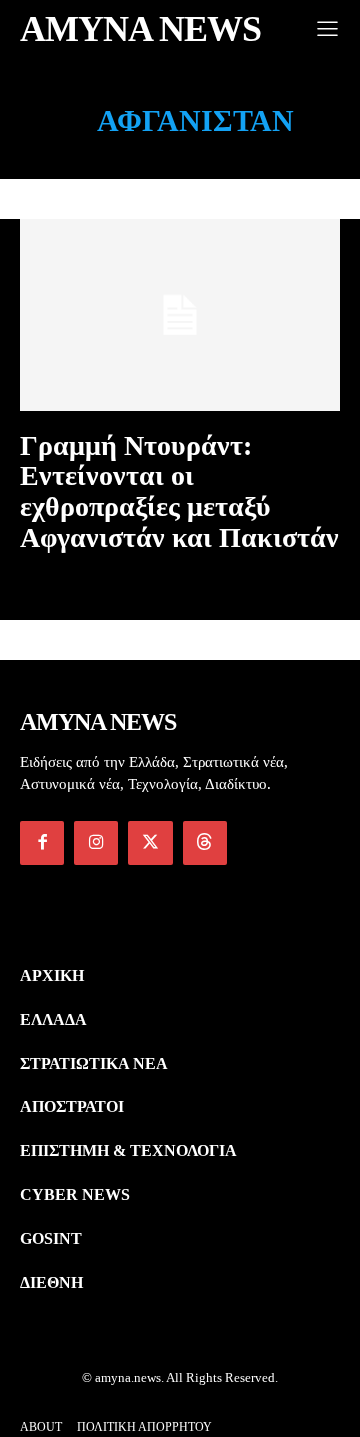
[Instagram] (96, 843)
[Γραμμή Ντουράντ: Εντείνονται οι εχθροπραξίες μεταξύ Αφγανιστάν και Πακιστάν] (180, 315)
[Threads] (205, 843)
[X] (150, 843)
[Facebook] (42, 843)
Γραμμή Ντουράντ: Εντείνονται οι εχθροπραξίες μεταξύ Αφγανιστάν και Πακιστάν (179, 491)
